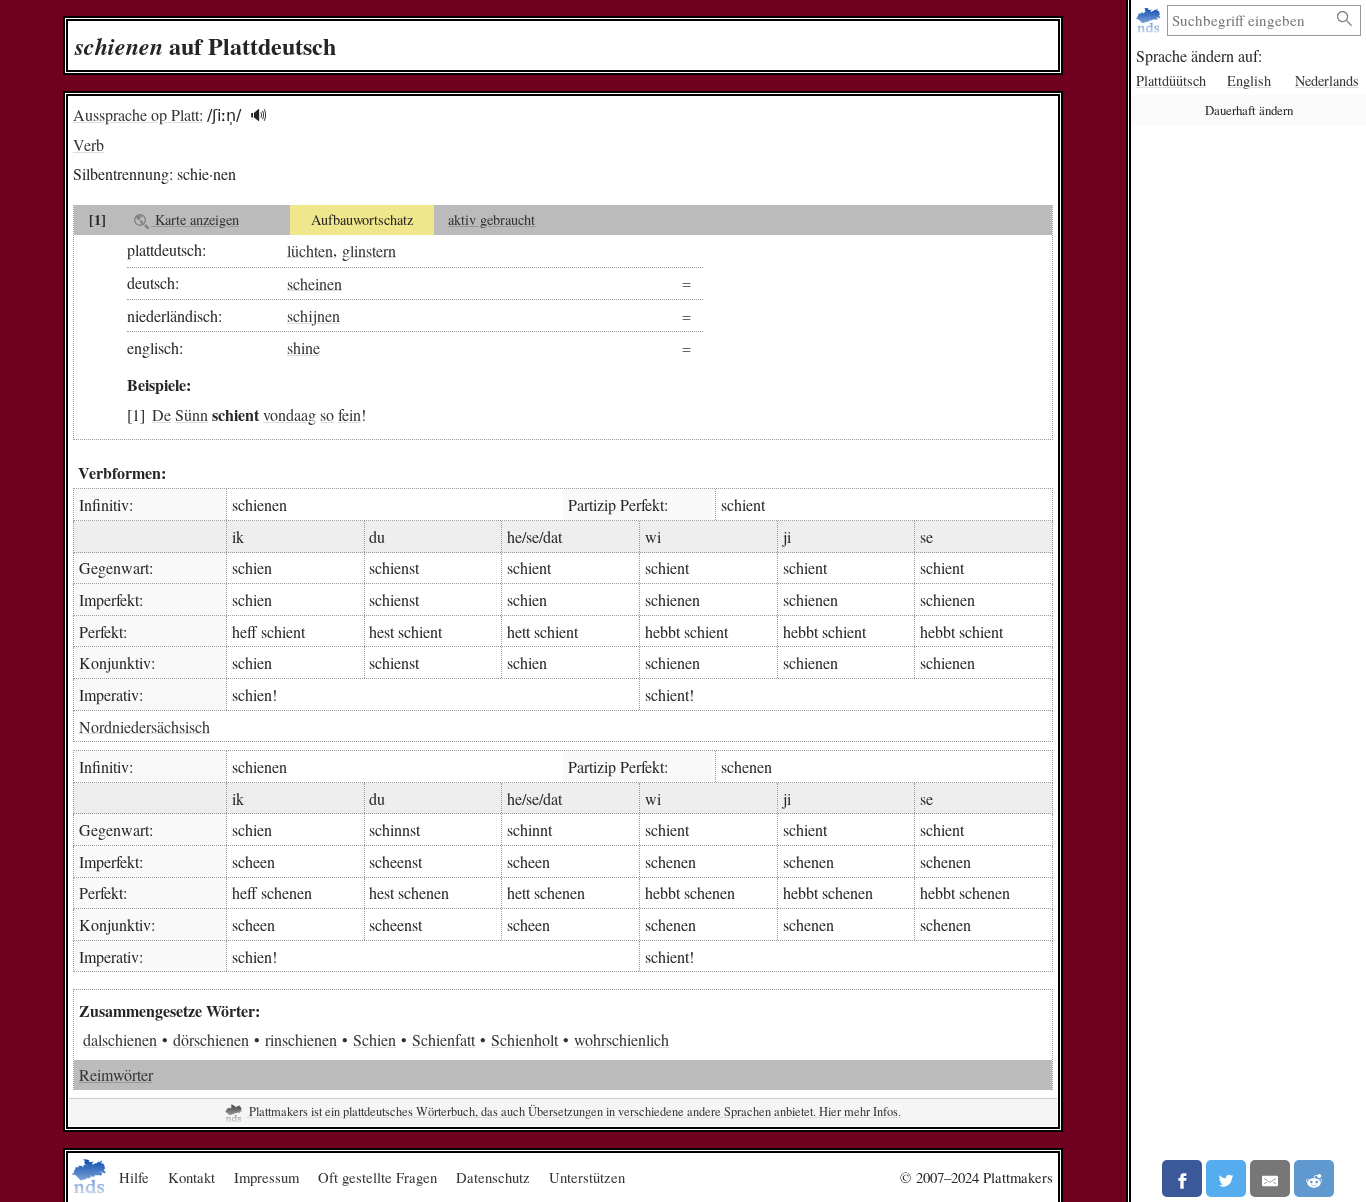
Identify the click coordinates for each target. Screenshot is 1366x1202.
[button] (258, 115)
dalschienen (120, 1039)
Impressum (266, 1177)
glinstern (369, 249)
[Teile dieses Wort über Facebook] (1182, 1178)
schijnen (313, 315)
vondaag (289, 414)
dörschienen (211, 1039)
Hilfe (134, 1177)
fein (349, 414)
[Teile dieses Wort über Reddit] (1314, 1178)
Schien (374, 1039)
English (1249, 80)
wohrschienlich (621, 1039)
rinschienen (301, 1039)
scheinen (314, 282)
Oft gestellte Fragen (377, 1177)
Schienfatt (443, 1039)
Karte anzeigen (195, 219)
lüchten (310, 249)
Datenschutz (493, 1177)
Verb (88, 144)
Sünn (191, 414)
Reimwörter (116, 1074)
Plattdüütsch (1171, 80)
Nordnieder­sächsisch (144, 725)
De (161, 414)
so (327, 414)
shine (303, 347)
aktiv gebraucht (491, 219)
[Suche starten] (1345, 19)
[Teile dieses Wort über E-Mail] (1270, 1178)
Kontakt (191, 1177)
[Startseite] (1150, 20)
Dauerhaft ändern (1249, 110)
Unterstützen (587, 1177)
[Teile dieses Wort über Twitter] (1226, 1178)
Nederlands (1327, 80)
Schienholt (524, 1039)
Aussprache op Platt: (138, 114)
